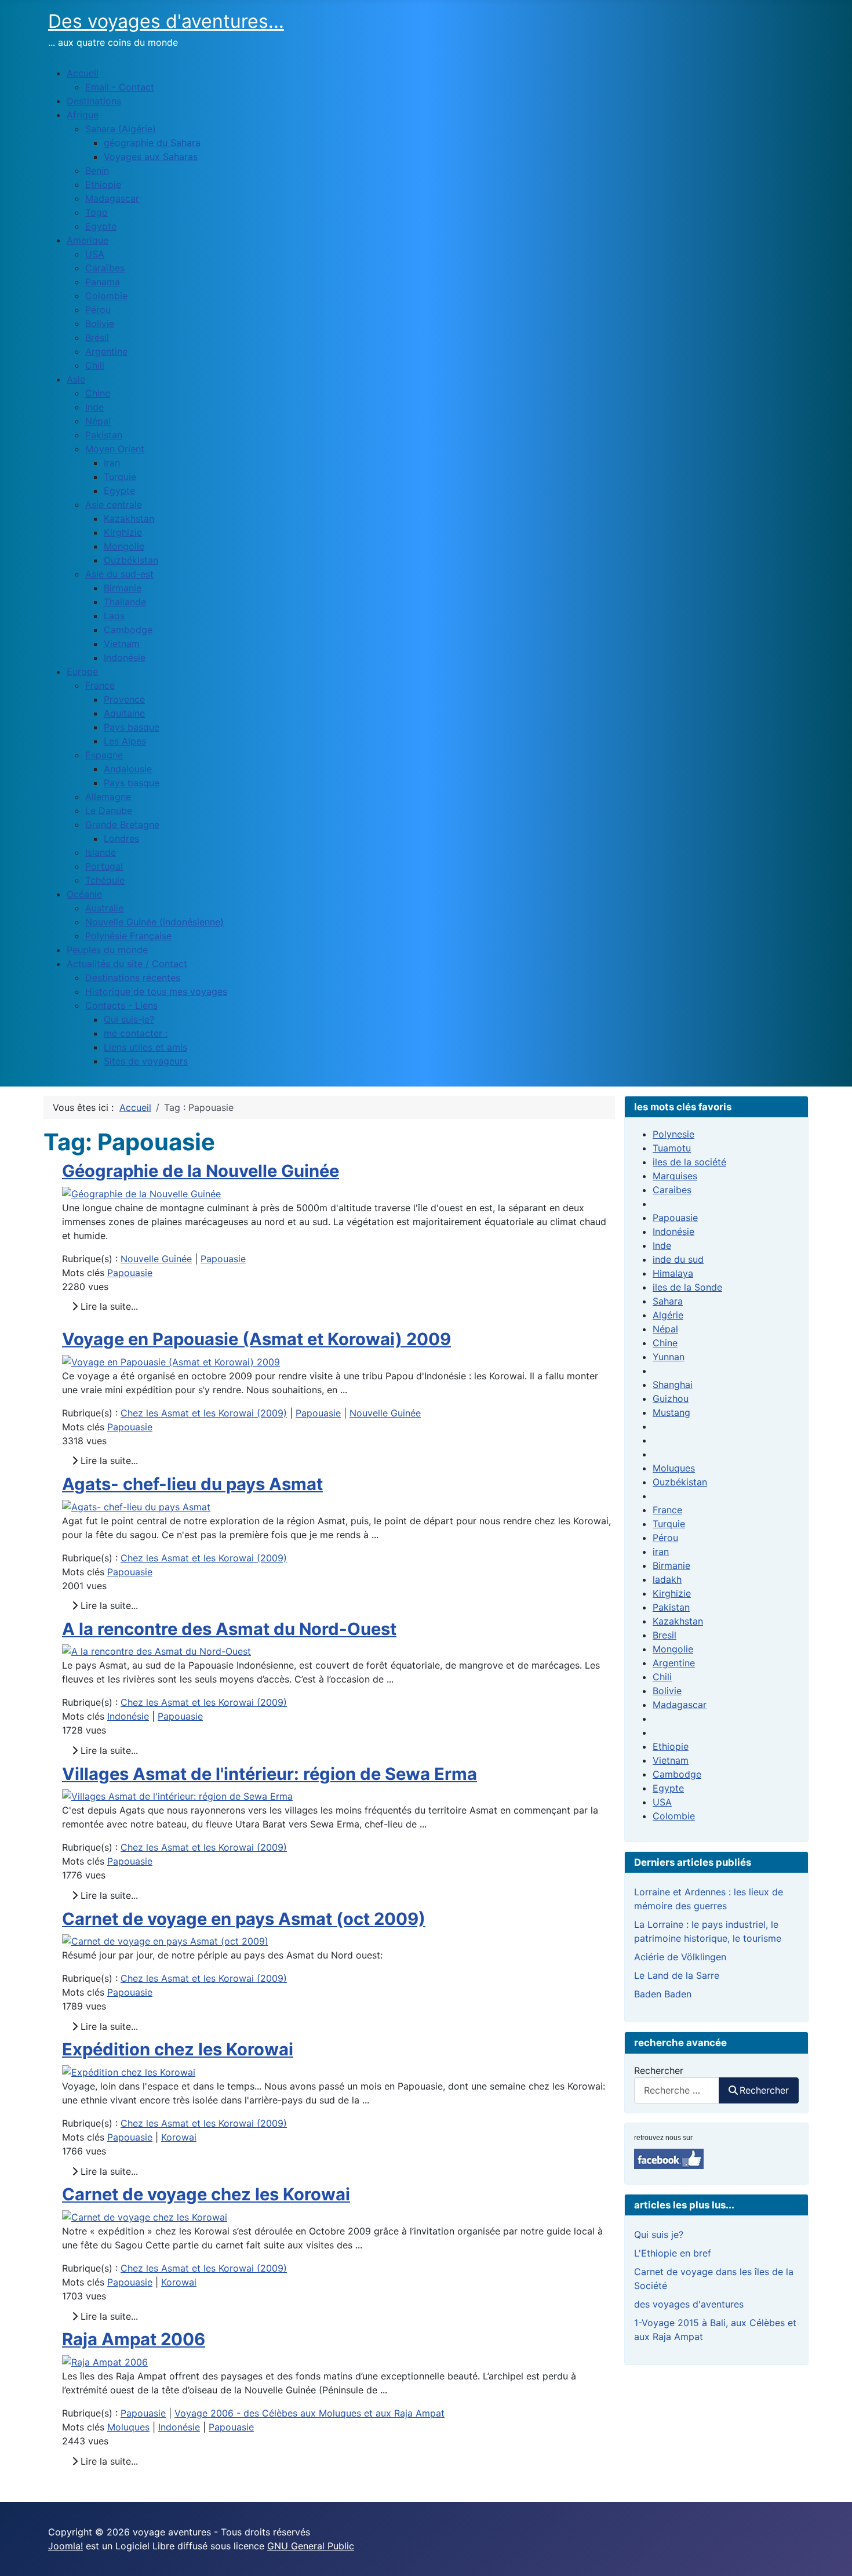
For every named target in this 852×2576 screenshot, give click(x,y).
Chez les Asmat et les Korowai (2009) (204, 1413)
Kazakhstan (678, 1621)
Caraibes (672, 1190)
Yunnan (669, 1357)
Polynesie (673, 1134)
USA (662, 1802)
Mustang (671, 1412)
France (667, 1510)
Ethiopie (671, 1746)
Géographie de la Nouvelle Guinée (201, 1171)
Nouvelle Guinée (156, 1259)
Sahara (668, 1301)
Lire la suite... (108, 1306)
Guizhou (671, 1398)
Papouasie (223, 1259)
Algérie (668, 1315)
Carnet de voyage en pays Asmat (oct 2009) (244, 1919)
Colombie (674, 1816)
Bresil (665, 1635)
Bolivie (667, 1691)
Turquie (669, 1524)
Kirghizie (672, 1593)
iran (661, 1552)
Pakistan (671, 1607)
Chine (665, 1343)
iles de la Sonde (687, 1287)
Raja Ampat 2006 (134, 2339)
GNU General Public (311, 2546)
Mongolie (673, 1649)
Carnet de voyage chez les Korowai (206, 2194)
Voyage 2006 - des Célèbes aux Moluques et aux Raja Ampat (310, 2413)
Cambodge (677, 1774)
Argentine (674, 1663)
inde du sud (678, 1259)
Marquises (675, 1176)
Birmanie (671, 1565)
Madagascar (680, 1705)
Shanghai (673, 1385)
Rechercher (659, 2070)
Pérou (665, 1538)
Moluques (128, 2427)
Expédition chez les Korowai (178, 2049)
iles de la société (689, 1162)
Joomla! (65, 2546)
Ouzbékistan (680, 1482)
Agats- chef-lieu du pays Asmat (192, 1484)
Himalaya (673, 1273)
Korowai (179, 2137)
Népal (665, 1329)
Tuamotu (672, 1148)
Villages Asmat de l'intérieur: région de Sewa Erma (270, 1774)
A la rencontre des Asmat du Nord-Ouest (229, 1629)
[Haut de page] (832, 2555)
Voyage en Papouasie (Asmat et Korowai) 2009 (256, 1339)
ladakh (667, 1579)
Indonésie (128, 1716)
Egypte (668, 1788)
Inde (662, 1245)
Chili (662, 1677)
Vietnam (671, 1760)
